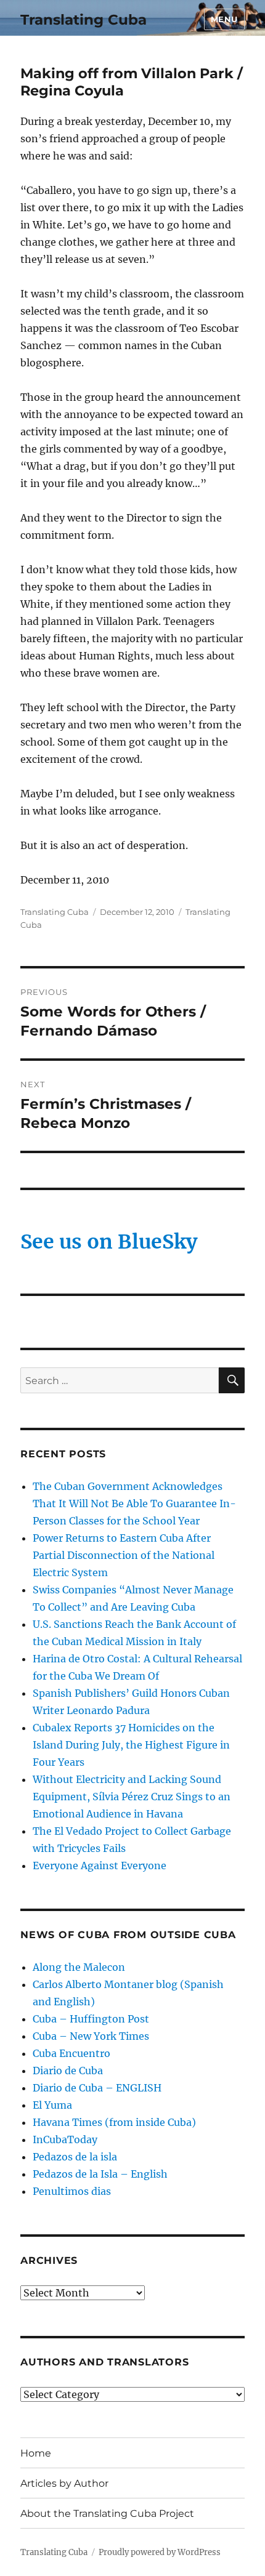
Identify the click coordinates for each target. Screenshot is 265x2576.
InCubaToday (65, 2139)
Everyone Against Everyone (100, 1866)
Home (36, 2453)
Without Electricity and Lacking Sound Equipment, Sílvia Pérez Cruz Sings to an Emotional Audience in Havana (132, 1797)
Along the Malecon (79, 1967)
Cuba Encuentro (71, 2053)
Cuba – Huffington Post (91, 2019)
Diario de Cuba (68, 2071)
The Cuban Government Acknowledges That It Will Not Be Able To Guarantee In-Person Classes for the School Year (134, 1503)
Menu (224, 19)
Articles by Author (64, 2483)
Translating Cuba (84, 20)
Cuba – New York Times (91, 2036)
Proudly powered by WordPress (160, 2552)
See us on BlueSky (109, 1242)
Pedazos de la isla (75, 2157)
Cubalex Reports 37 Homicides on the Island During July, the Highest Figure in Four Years (131, 1745)
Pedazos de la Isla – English (100, 2174)
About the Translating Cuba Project (107, 2514)
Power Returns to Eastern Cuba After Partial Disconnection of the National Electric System (124, 1555)
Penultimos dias (72, 2191)
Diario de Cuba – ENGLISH (97, 2088)
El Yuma (52, 2105)
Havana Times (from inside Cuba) (114, 2122)
